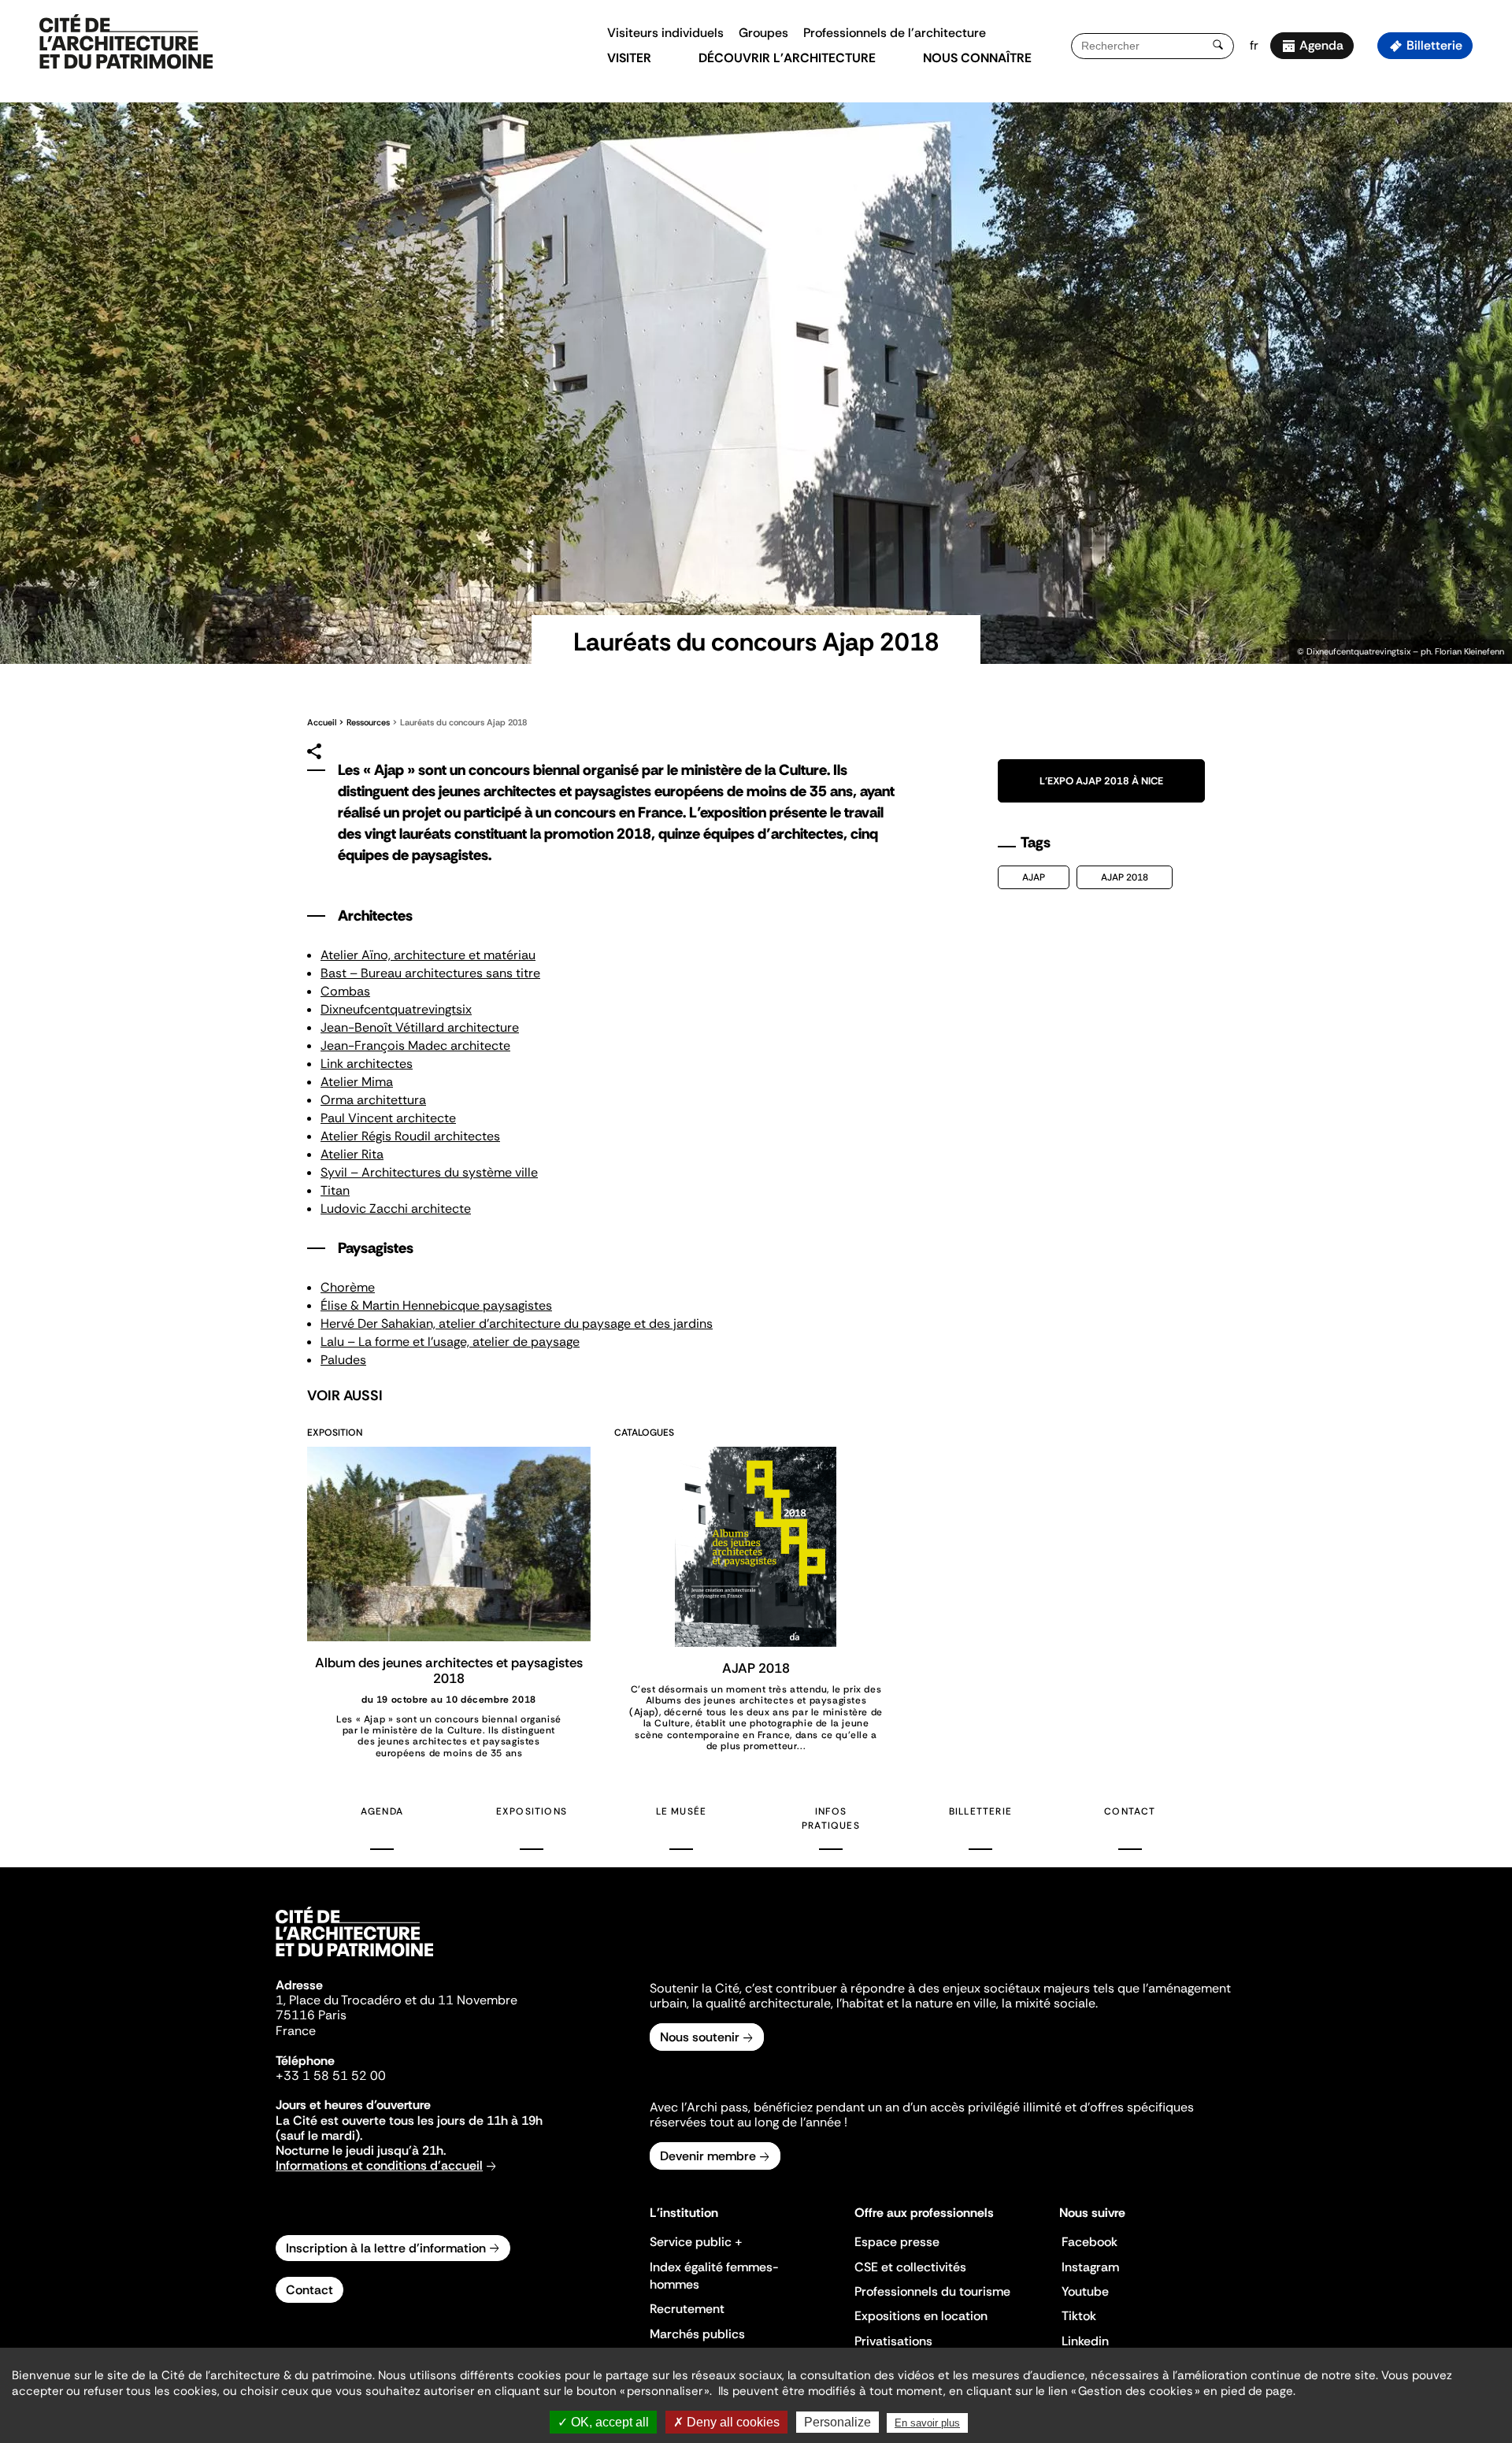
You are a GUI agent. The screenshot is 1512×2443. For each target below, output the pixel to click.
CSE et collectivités (910, 2267)
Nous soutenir (700, 2037)
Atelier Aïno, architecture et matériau (428, 955)
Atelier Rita (352, 1154)
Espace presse (897, 2242)
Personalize (838, 2422)
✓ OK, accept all (603, 2422)
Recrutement (687, 2309)
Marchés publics (697, 2334)
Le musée (682, 1811)
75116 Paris (311, 2015)
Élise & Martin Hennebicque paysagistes (436, 1305)
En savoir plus (927, 2423)
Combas (345, 991)
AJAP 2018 (1125, 877)
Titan (335, 1190)
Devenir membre (708, 2156)
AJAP (1034, 877)
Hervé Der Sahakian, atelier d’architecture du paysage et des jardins (517, 1323)
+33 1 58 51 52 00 (331, 2076)
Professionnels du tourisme (932, 2291)
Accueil (322, 722)
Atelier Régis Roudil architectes (410, 1136)
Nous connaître (977, 58)
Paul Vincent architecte (388, 1118)
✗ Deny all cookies (726, 2422)
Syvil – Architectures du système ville (429, 1172)
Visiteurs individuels (665, 33)
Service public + (696, 2242)
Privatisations (893, 2341)
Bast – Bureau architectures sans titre (430, 973)
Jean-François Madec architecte (415, 1045)
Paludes (343, 1360)
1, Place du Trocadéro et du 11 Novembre (397, 2000)
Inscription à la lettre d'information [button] (386, 2248)
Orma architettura (373, 1100)
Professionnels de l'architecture (895, 33)
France (296, 2031)
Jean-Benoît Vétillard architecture (420, 1027)
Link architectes (367, 1064)
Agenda (1321, 45)
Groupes (763, 33)
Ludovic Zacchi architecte (396, 1209)
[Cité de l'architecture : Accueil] (354, 1959)
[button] (1489, 280)
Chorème (348, 1287)
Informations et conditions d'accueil (379, 2165)
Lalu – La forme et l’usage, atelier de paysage (450, 1342)
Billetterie (1434, 45)
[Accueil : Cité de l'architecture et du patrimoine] (126, 43)
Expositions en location (921, 2316)
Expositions (532, 1811)
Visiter (629, 58)
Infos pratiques (831, 1818)
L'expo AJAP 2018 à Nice (1101, 781)
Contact (1130, 1811)
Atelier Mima (357, 1082)
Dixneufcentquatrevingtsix (396, 1009)
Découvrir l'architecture (787, 58)
